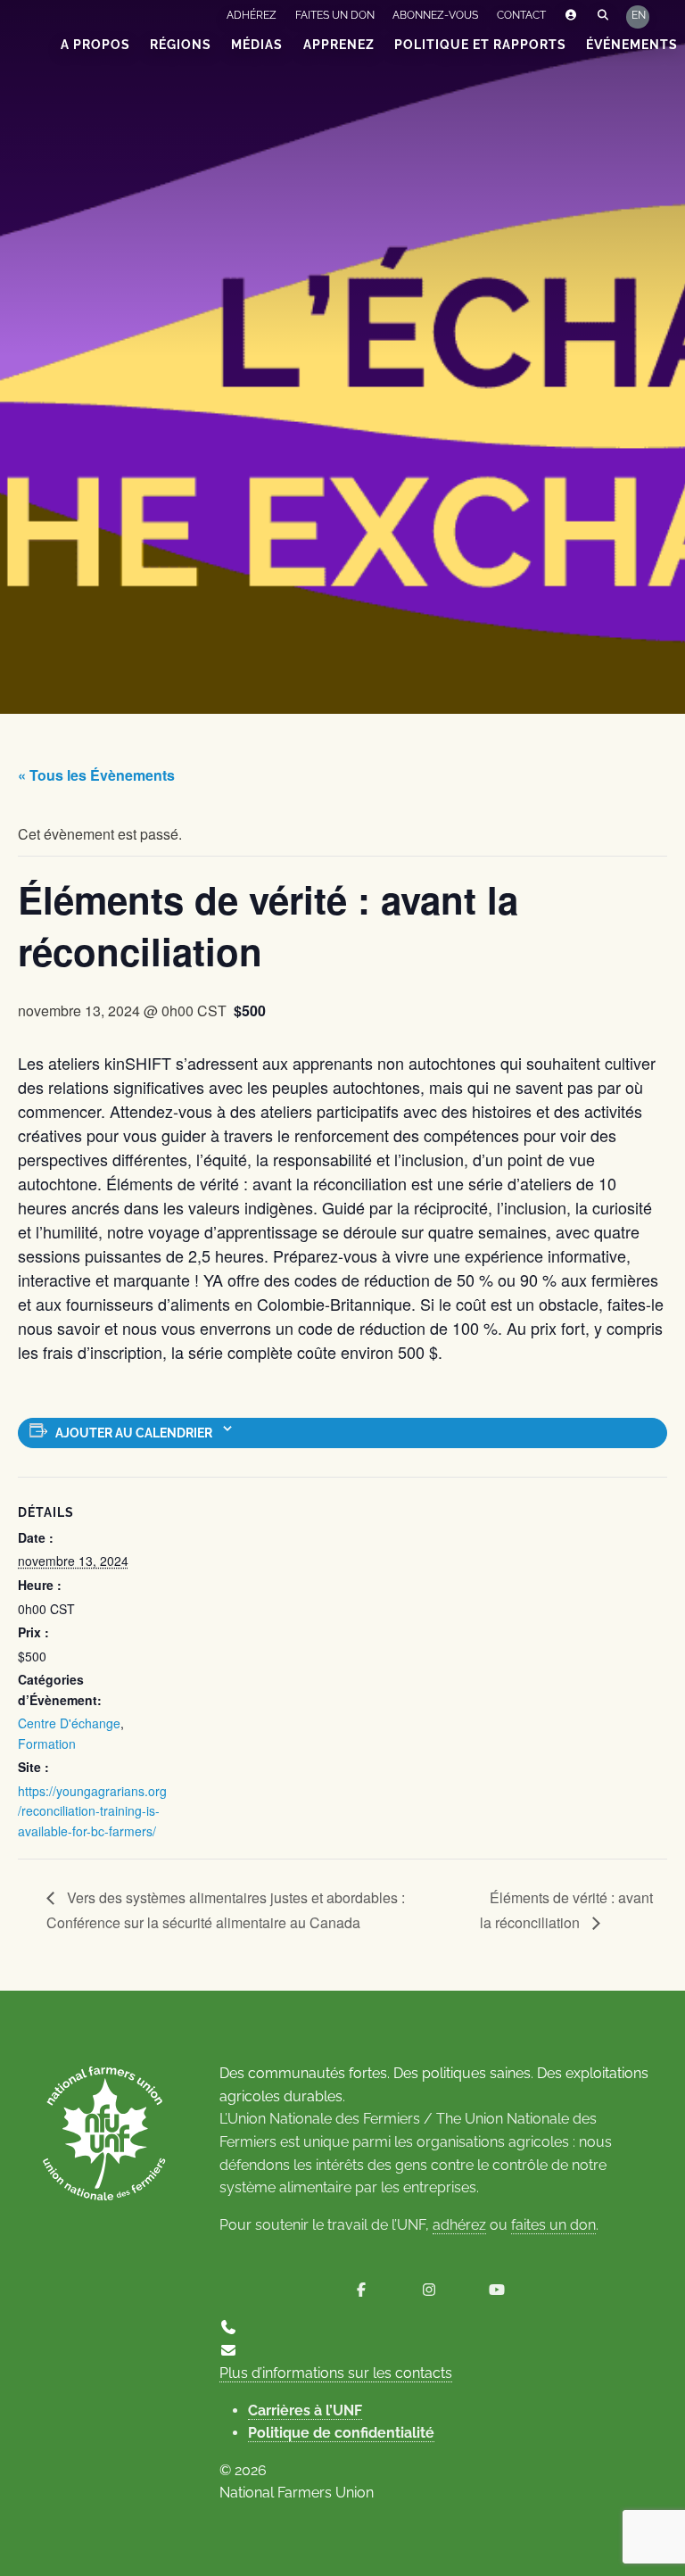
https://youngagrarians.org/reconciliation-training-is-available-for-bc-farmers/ (92, 1811)
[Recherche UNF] (603, 16)
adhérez (459, 2225)
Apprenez (339, 45)
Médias (257, 45)
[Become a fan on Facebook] (361, 2290)
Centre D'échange (69, 1723)
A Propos (95, 45)
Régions (181, 45)
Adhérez (252, 15)
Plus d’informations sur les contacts (336, 2373)
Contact (521, 15)
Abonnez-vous (435, 15)
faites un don (553, 2225)
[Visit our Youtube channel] (497, 2290)
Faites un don (335, 15)
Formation (47, 1744)
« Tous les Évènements (96, 775)
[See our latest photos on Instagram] (429, 2290)
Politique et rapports (480, 45)
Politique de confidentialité (341, 2433)
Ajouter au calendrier (134, 1433)
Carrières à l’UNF (305, 2410)
